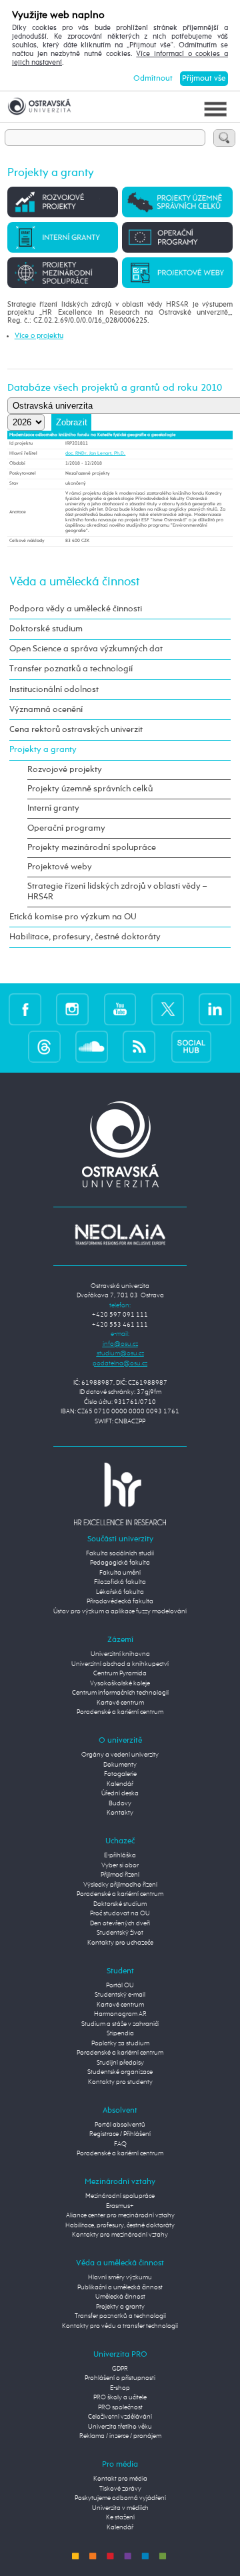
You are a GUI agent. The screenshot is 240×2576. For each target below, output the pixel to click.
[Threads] (44, 1046)
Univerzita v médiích (120, 2508)
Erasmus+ (120, 2206)
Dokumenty (120, 1765)
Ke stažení (120, 2518)
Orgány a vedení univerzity (120, 1755)
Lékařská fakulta (120, 1592)
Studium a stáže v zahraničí (120, 2024)
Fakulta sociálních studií (120, 1554)
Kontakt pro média (120, 2479)
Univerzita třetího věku (120, 2427)
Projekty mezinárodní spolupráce (92, 848)
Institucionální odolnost (54, 690)
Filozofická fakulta (120, 1582)
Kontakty (120, 1813)
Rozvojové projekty (65, 770)
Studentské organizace (120, 2072)
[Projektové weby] (177, 273)
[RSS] (139, 1046)
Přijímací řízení (120, 1875)
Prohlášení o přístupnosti (120, 2378)
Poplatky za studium (120, 2044)
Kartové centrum (120, 1703)
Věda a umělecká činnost (74, 582)
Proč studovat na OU (120, 1914)
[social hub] (191, 1046)
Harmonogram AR (120, 2014)
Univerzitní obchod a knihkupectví (120, 1664)
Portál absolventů (120, 2125)
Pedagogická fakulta (120, 1563)
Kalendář (120, 1784)
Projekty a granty (43, 750)
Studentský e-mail (120, 1995)
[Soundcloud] (92, 1046)
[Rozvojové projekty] (63, 202)
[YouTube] (120, 1009)
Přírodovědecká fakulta (120, 1602)
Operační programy (66, 828)
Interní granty (53, 808)
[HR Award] (120, 1494)
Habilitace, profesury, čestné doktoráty (85, 937)
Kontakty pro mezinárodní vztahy (120, 2235)
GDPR (120, 2369)
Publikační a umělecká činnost (120, 2288)
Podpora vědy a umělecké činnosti (76, 609)
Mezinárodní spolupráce (120, 2196)
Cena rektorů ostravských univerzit (76, 730)
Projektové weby (60, 867)
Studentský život (120, 1933)
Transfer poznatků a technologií (71, 669)
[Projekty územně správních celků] (177, 202)
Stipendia (120, 2034)
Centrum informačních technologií (120, 1693)
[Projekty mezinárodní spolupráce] (63, 273)
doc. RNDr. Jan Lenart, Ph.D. (95, 454)
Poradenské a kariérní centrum (120, 1712)
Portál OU (120, 1986)
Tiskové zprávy (120, 2489)
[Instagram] (72, 1009)
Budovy (120, 1804)
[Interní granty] (63, 237)
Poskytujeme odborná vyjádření (120, 2498)
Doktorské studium (46, 629)
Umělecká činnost (120, 2297)
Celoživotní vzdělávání (120, 2417)
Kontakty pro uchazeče (120, 1943)
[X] (168, 1009)
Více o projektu (39, 336)
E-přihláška (120, 1856)
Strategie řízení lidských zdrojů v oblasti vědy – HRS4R (117, 892)
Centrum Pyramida (120, 1674)
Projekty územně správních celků (90, 789)
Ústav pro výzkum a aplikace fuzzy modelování (120, 1612)
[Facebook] (25, 1009)
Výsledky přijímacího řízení (120, 1885)
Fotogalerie (120, 1774)
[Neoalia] (120, 1234)
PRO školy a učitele (120, 2398)
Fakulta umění (120, 1573)
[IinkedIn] (215, 1009)
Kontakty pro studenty (120, 2082)
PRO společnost (120, 2408)
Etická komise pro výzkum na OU (73, 917)
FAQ (120, 2144)
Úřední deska (120, 1794)
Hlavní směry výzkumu (120, 2278)
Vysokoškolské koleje (120, 1684)
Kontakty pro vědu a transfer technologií (120, 2326)
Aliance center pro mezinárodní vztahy (120, 2216)
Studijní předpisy (120, 2063)
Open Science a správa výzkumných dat (86, 649)
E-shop (120, 2388)
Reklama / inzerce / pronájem (120, 2436)
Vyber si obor (120, 1866)
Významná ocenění (46, 710)
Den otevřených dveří (120, 1924)
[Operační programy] (177, 237)
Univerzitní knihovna (120, 1654)
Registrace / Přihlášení (120, 2134)
